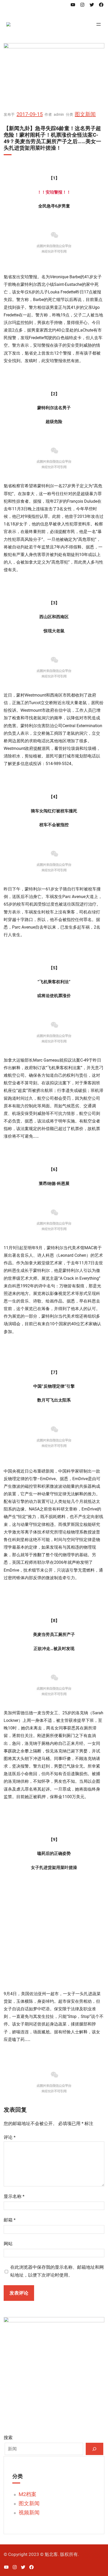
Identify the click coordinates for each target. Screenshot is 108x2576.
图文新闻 (85, 114)
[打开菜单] (99, 24)
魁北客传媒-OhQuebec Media (66, 24)
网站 (8, 2244)
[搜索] (94, 2449)
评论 (10, 2137)
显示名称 (14, 2196)
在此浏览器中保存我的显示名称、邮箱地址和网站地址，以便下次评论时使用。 (57, 2271)
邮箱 (10, 2220)
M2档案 (28, 2494)
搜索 (8, 2438)
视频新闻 (29, 2513)
